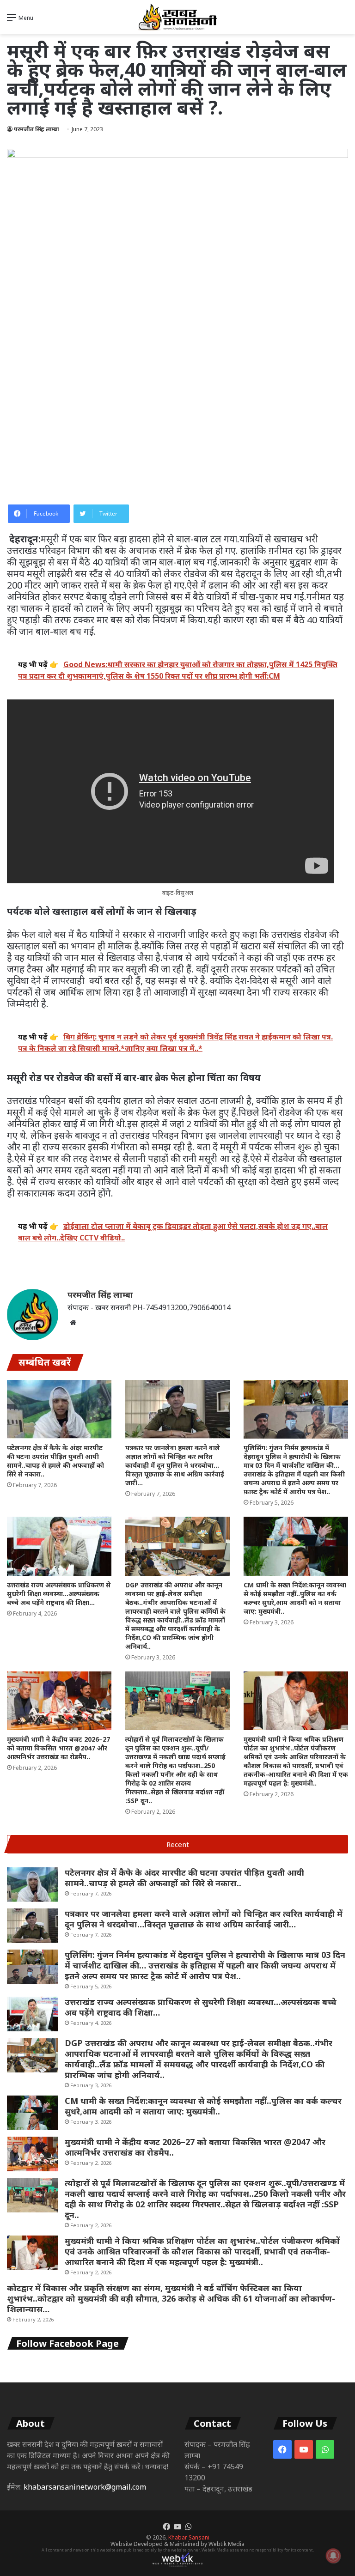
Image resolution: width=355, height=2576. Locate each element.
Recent (178, 1844)
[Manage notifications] (333, 2556)
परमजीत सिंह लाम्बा (37, 129)
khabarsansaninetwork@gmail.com (85, 2487)
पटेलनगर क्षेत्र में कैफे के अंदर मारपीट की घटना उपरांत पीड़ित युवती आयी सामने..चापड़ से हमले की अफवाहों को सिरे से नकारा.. (55, 1461)
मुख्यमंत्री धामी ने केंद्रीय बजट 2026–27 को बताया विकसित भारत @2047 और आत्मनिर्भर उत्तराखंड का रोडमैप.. (58, 1748)
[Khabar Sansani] (177, 17)
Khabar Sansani (189, 2537)
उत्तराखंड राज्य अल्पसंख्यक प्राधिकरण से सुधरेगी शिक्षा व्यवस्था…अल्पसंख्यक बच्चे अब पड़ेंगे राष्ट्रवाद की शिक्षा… (59, 1594)
